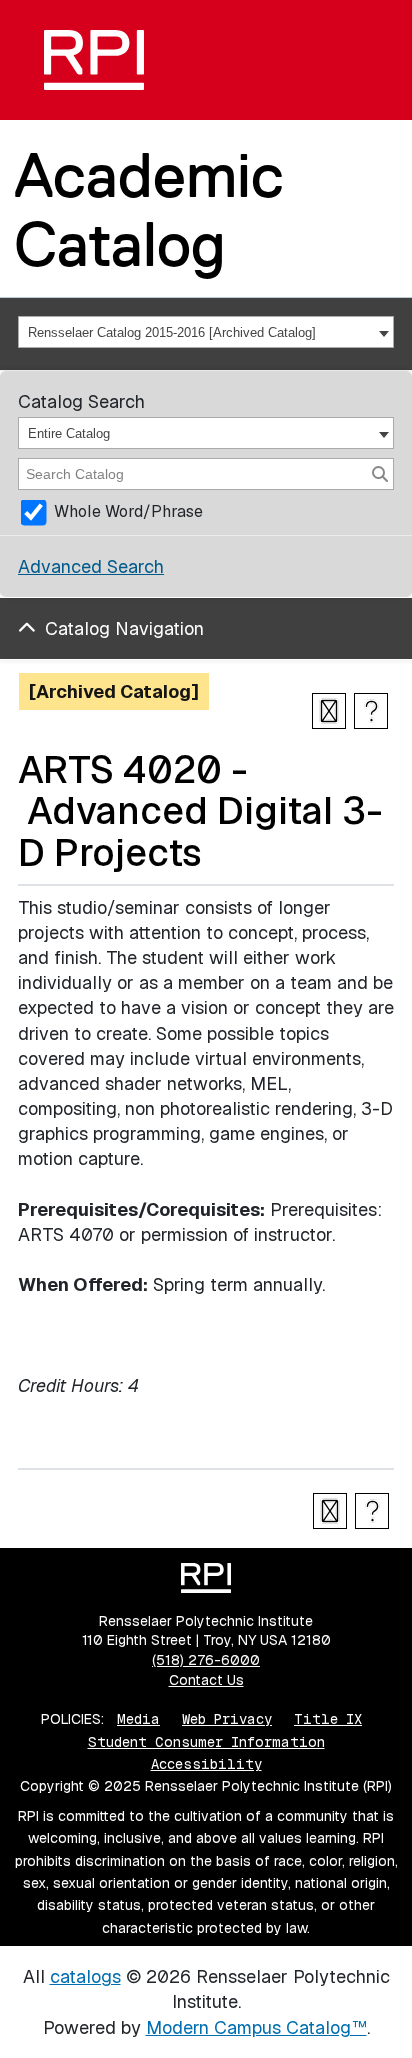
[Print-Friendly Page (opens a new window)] (329, 711)
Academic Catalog (149, 209)
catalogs (85, 1976)
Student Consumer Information (206, 1742)
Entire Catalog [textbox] (69, 433)
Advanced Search (91, 566)
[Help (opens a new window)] (371, 711)
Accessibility (206, 1764)
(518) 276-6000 (206, 1660)
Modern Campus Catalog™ (256, 2027)
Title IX (328, 1719)
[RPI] (94, 60)
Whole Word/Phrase (128, 511)
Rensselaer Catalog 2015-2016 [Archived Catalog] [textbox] (172, 332)
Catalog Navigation (124, 628)
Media (138, 1719)
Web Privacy (227, 1719)
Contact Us (206, 1680)
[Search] (380, 474)
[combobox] (206, 332)
